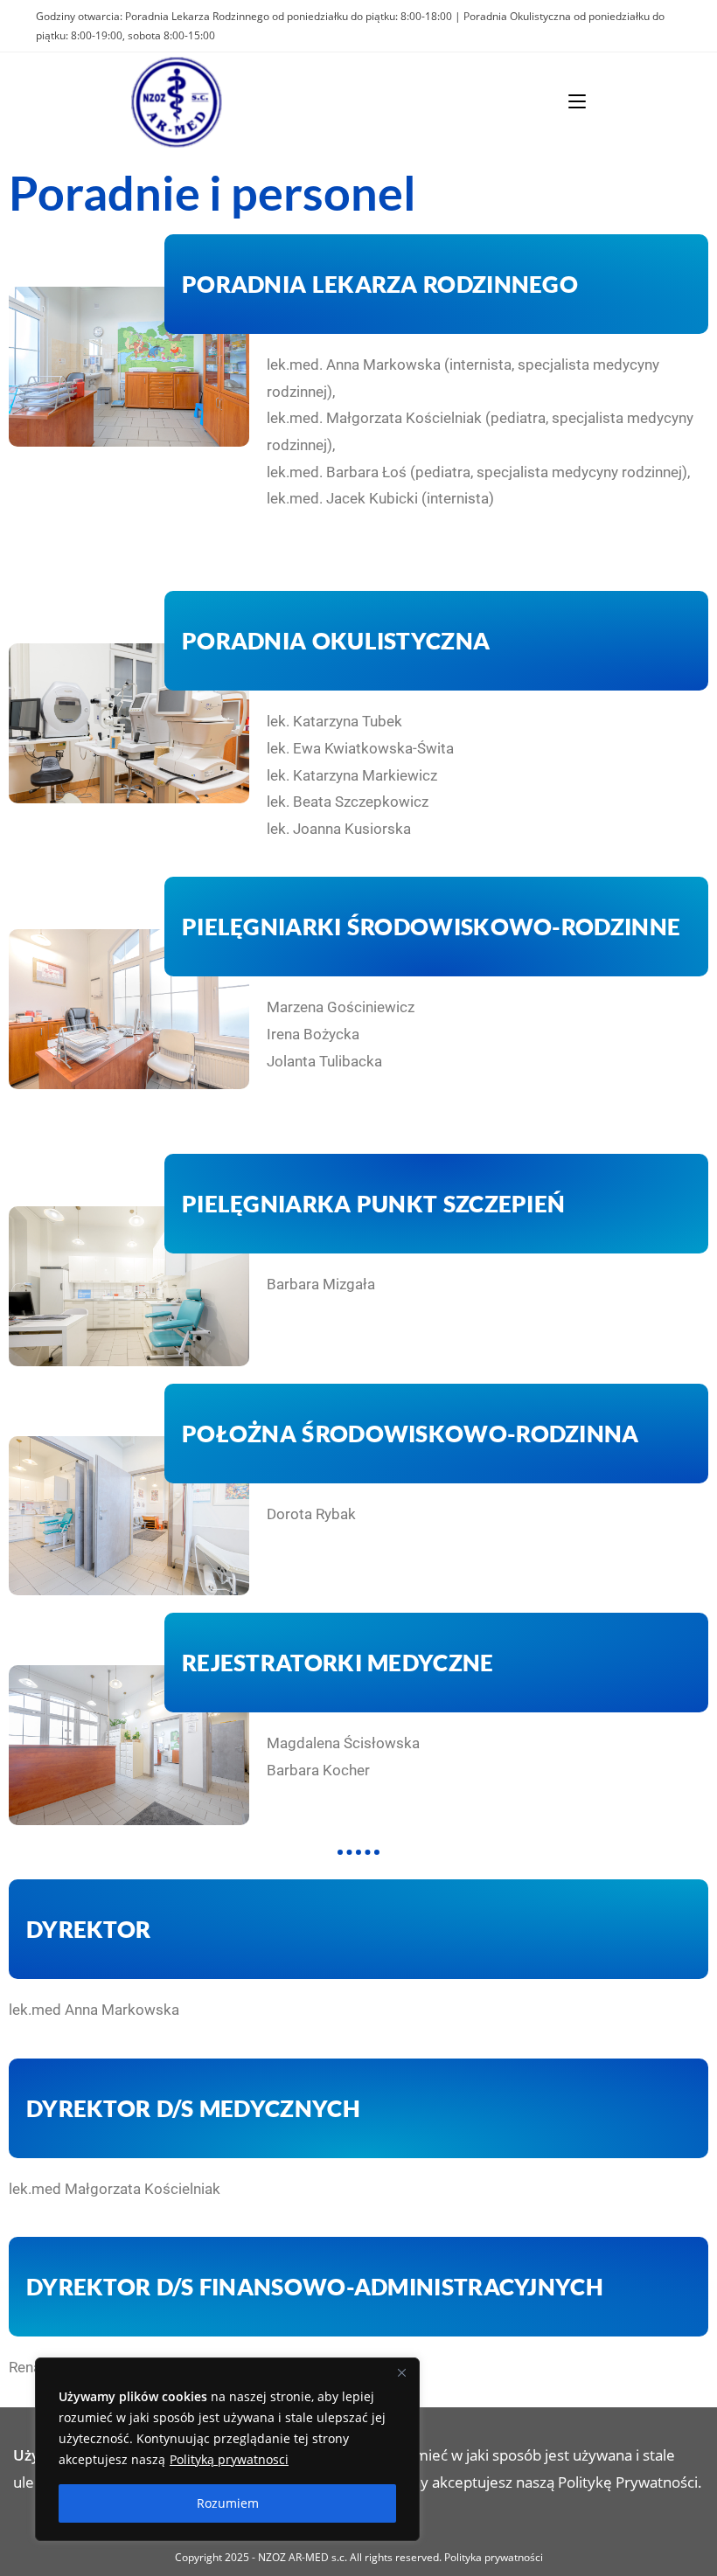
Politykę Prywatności (628, 2482)
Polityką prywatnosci (229, 2459)
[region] (227, 2449)
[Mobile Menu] (577, 101)
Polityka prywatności (494, 2557)
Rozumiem (228, 2503)
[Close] (401, 2372)
